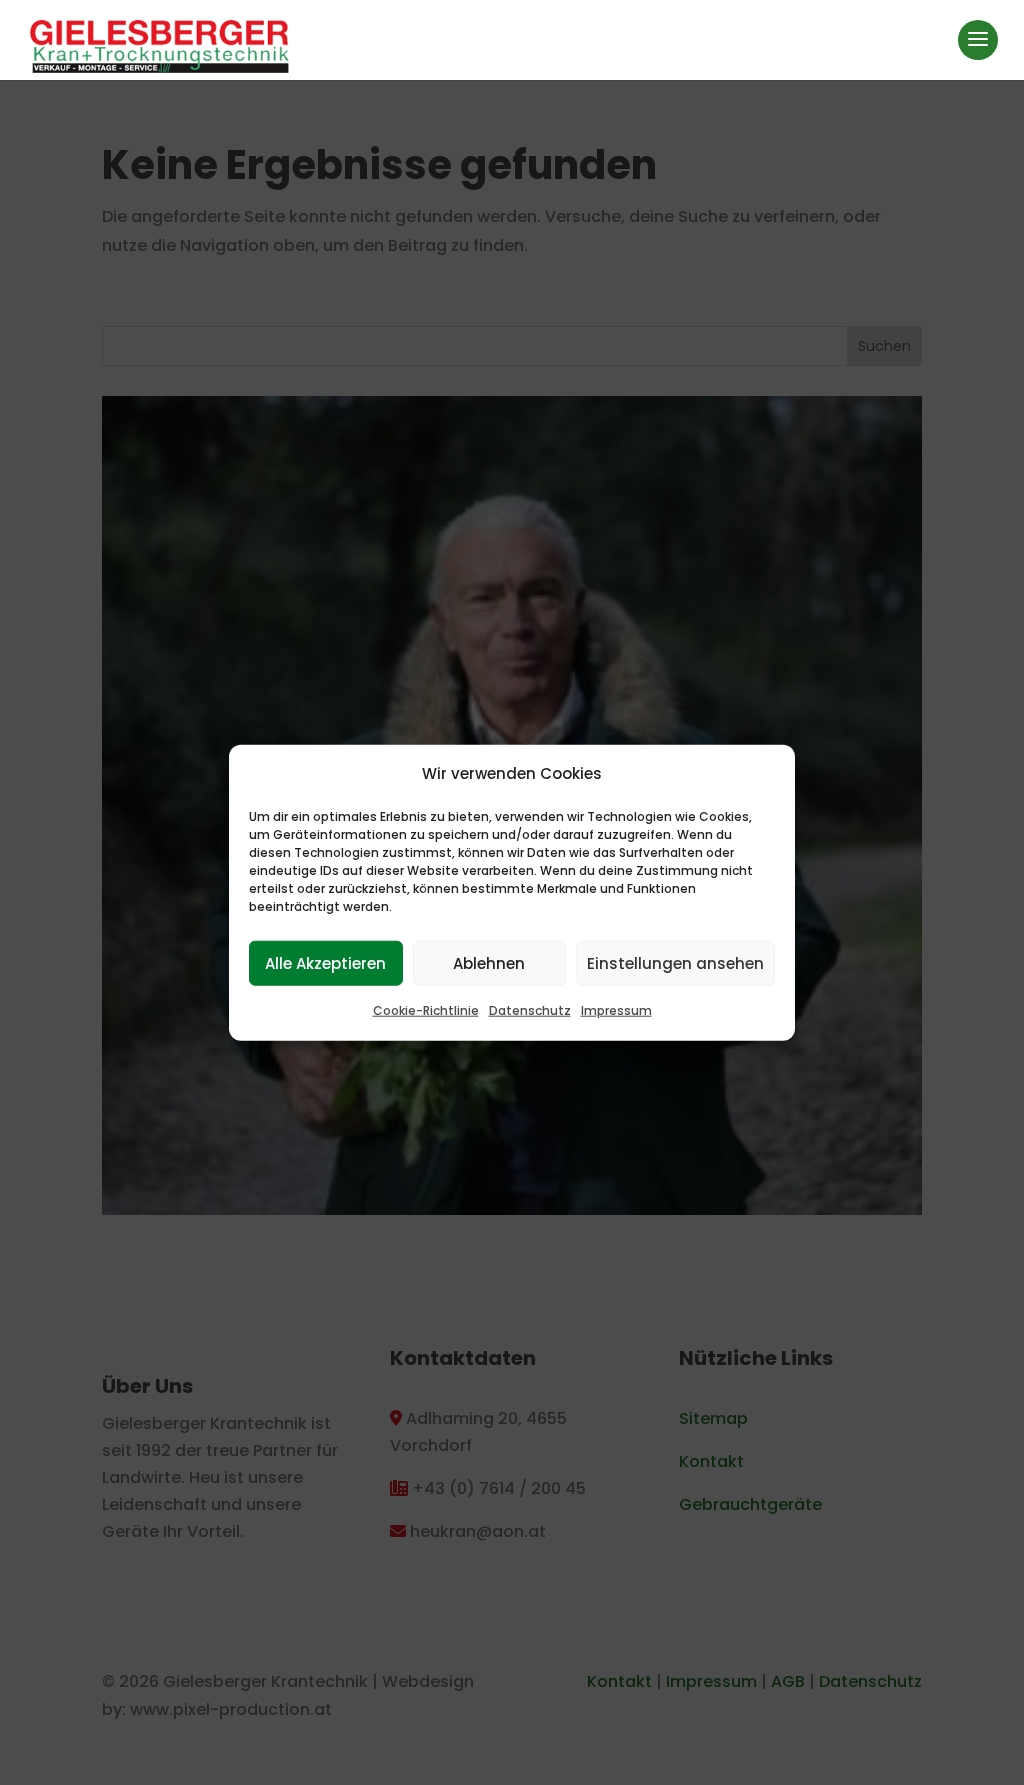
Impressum (616, 1010)
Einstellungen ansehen (675, 963)
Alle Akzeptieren (325, 963)
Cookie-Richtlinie (426, 1010)
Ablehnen (489, 963)
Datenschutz (530, 1010)
